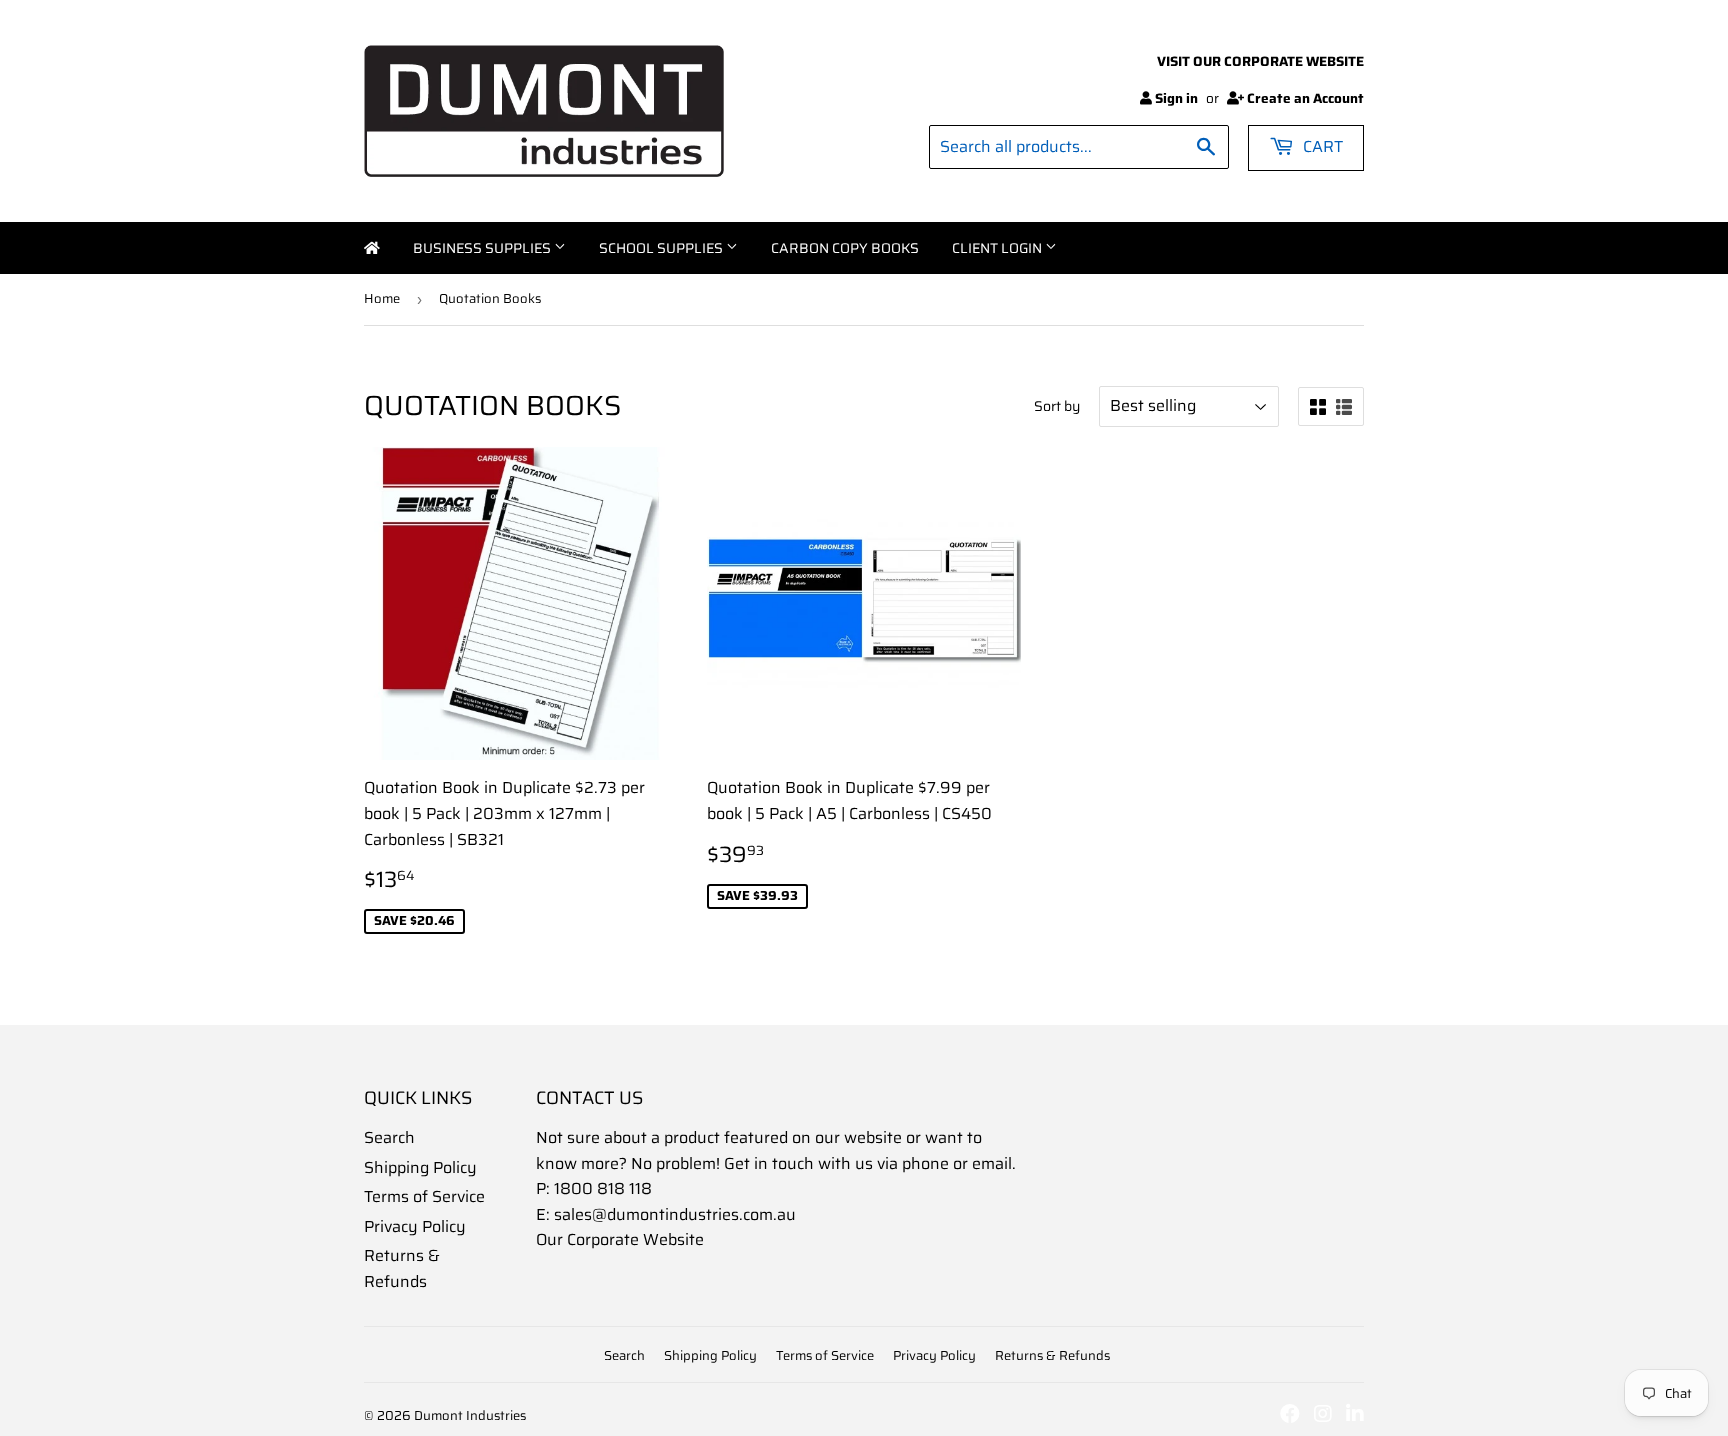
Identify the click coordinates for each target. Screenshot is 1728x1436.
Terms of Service (424, 1196)
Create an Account (1305, 98)
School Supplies (662, 248)
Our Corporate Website (620, 1239)
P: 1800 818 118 (594, 1188)
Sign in (1176, 98)
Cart (1321, 146)
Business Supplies (483, 248)
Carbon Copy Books (845, 248)
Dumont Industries (470, 1415)
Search (389, 1137)
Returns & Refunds (402, 1268)
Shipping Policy (420, 1167)
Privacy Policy (415, 1226)
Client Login (998, 248)
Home (372, 248)
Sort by (1057, 406)
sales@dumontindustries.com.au (675, 1214)
